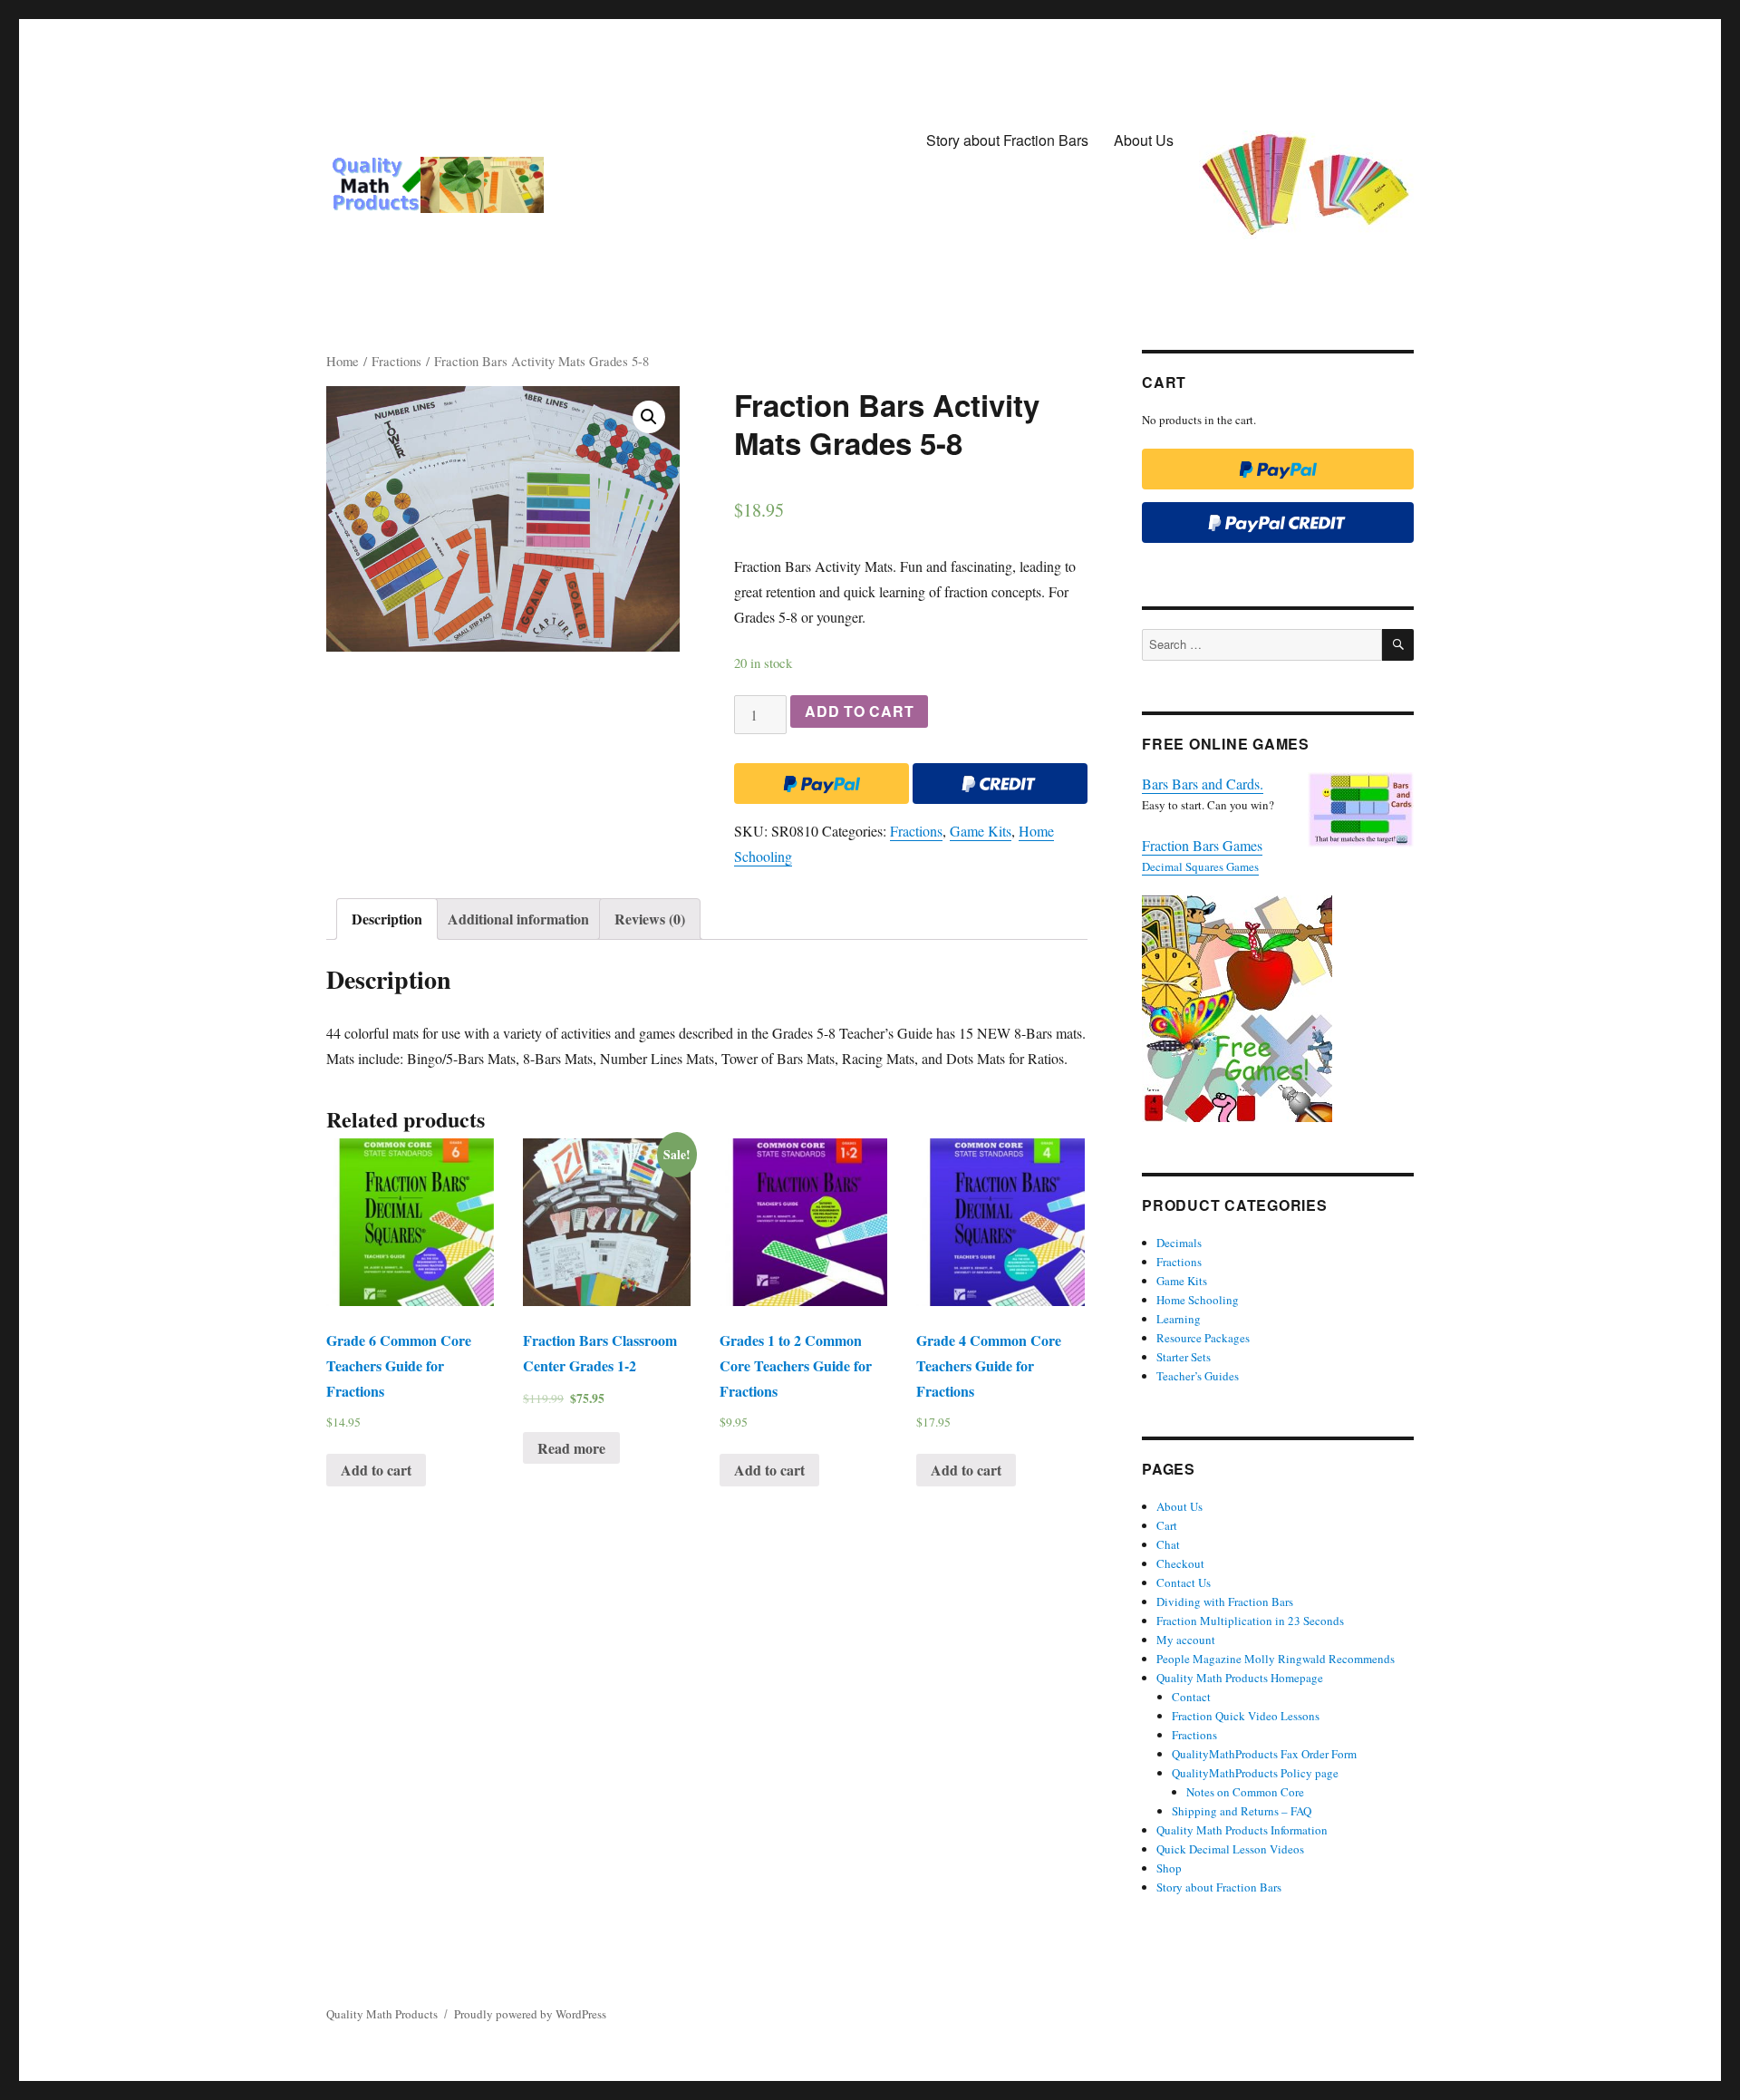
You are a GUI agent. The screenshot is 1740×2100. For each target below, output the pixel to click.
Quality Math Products (382, 2014)
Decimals (1179, 1243)
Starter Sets (1184, 1357)
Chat (1168, 1544)
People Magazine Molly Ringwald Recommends (1276, 1659)
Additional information (518, 919)
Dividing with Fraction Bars (1225, 1602)
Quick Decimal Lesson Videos (1230, 1849)
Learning (1179, 1319)
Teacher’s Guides (1198, 1376)
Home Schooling (1198, 1300)
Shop (1169, 1868)
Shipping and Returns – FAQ (1242, 1811)
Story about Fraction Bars (1007, 140)
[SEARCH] (1398, 645)
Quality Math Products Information (1242, 1830)
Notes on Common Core (1245, 1792)
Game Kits (981, 831)
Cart (1167, 1525)
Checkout (1180, 1563)
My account (1186, 1640)
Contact (1191, 1697)
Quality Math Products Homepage (1240, 1678)
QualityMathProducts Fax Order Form (1264, 1754)
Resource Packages (1203, 1338)
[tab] (387, 919)
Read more (571, 1448)
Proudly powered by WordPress (530, 2014)
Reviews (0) (650, 919)
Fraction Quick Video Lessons (1246, 1716)
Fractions (396, 361)
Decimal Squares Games (1200, 866)
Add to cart (859, 711)
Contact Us (1184, 1582)
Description (387, 919)
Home (343, 361)
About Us (1144, 140)
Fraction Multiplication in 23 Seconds (1250, 1621)
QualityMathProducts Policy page (1255, 1773)
